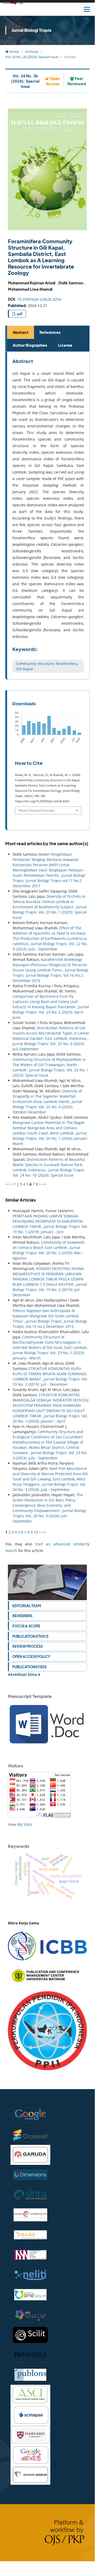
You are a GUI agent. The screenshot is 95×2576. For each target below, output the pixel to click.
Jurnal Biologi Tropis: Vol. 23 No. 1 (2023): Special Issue (50, 912)
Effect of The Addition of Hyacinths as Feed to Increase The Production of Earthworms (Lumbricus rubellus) (50, 936)
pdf (19, 314)
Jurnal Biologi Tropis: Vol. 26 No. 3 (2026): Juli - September (49, 1516)
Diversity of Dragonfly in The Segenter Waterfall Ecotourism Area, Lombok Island (47, 1096)
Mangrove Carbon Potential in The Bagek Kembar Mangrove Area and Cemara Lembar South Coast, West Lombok (49, 1128)
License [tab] (65, 345)
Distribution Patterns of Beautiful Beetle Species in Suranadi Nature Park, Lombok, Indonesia (49, 1165)
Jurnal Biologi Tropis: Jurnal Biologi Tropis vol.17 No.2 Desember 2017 (49, 881)
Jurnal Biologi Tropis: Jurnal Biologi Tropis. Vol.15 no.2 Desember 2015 (50, 1324)
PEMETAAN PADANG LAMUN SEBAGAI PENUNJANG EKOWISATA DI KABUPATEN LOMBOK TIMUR (48, 1221)
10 (36, 1532)
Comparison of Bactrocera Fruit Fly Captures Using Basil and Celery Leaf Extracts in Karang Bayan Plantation (45, 1002)
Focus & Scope (26, 1626)
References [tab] (50, 332)
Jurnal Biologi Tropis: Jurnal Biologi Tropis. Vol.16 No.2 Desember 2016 (51, 975)
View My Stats (20, 1824)
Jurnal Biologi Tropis (31, 30)
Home (14, 52)
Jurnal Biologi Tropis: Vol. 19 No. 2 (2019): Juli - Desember (50, 1290)
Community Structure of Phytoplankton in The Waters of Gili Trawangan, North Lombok (49, 1065)
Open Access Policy (31, 1657)
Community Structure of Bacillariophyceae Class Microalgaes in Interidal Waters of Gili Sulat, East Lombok (50, 1342)
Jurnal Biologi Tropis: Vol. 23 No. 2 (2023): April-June (51, 1012)
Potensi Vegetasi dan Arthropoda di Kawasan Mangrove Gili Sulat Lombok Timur (46, 1316)
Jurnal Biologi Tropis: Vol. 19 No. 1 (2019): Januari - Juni (50, 1229)
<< (7, 1184)
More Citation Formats (37, 810)
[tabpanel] (48, 516)
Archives (32, 52)
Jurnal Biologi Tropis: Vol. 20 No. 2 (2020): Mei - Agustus (48, 1253)
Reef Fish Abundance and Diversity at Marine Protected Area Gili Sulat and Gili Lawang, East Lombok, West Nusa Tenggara (50, 1476)
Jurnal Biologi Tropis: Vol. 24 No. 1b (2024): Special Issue (49, 1173)
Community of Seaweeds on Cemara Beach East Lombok (49, 1245)
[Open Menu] (87, 9)
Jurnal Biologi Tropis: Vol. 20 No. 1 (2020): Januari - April (50, 1418)
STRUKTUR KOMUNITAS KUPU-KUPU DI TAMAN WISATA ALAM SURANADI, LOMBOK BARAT (50, 1374)
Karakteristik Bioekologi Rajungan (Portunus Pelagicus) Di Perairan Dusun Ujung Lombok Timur (50, 965)
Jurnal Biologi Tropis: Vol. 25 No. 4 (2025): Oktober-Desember (47, 1107)
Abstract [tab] (21, 332)
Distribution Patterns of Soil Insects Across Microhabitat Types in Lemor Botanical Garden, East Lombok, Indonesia (51, 1033)
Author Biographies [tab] (30, 345)
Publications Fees (29, 1667)
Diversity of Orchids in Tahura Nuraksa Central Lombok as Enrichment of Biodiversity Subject (49, 902)
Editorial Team (27, 1606)
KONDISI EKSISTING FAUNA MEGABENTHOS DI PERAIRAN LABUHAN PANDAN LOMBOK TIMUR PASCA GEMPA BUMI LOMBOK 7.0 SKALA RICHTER (48, 1276)
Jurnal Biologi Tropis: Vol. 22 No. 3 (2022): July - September (50, 946)
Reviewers (22, 1616)
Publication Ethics (30, 1636)
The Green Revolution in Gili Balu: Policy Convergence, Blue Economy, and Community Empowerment (48, 1503)
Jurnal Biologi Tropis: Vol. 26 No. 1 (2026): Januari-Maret (50, 1138)
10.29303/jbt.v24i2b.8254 (39, 299)
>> (44, 1184)
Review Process (27, 1646)
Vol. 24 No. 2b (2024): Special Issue (32, 57)
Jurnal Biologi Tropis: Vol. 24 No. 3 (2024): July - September (49, 1487)
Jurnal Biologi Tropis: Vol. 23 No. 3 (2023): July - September (50, 1455)
